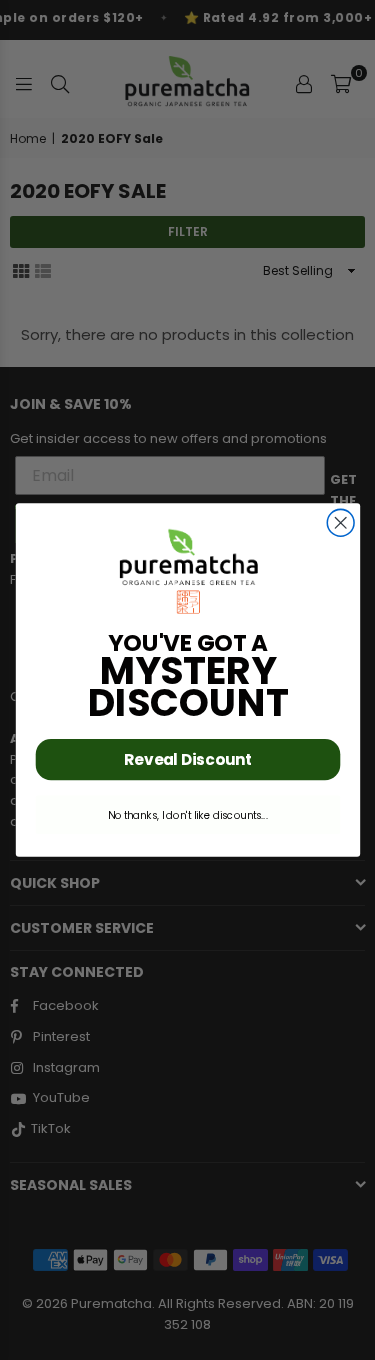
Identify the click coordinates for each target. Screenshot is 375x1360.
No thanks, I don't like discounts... (188, 815)
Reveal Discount (187, 759)
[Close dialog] (340, 522)
